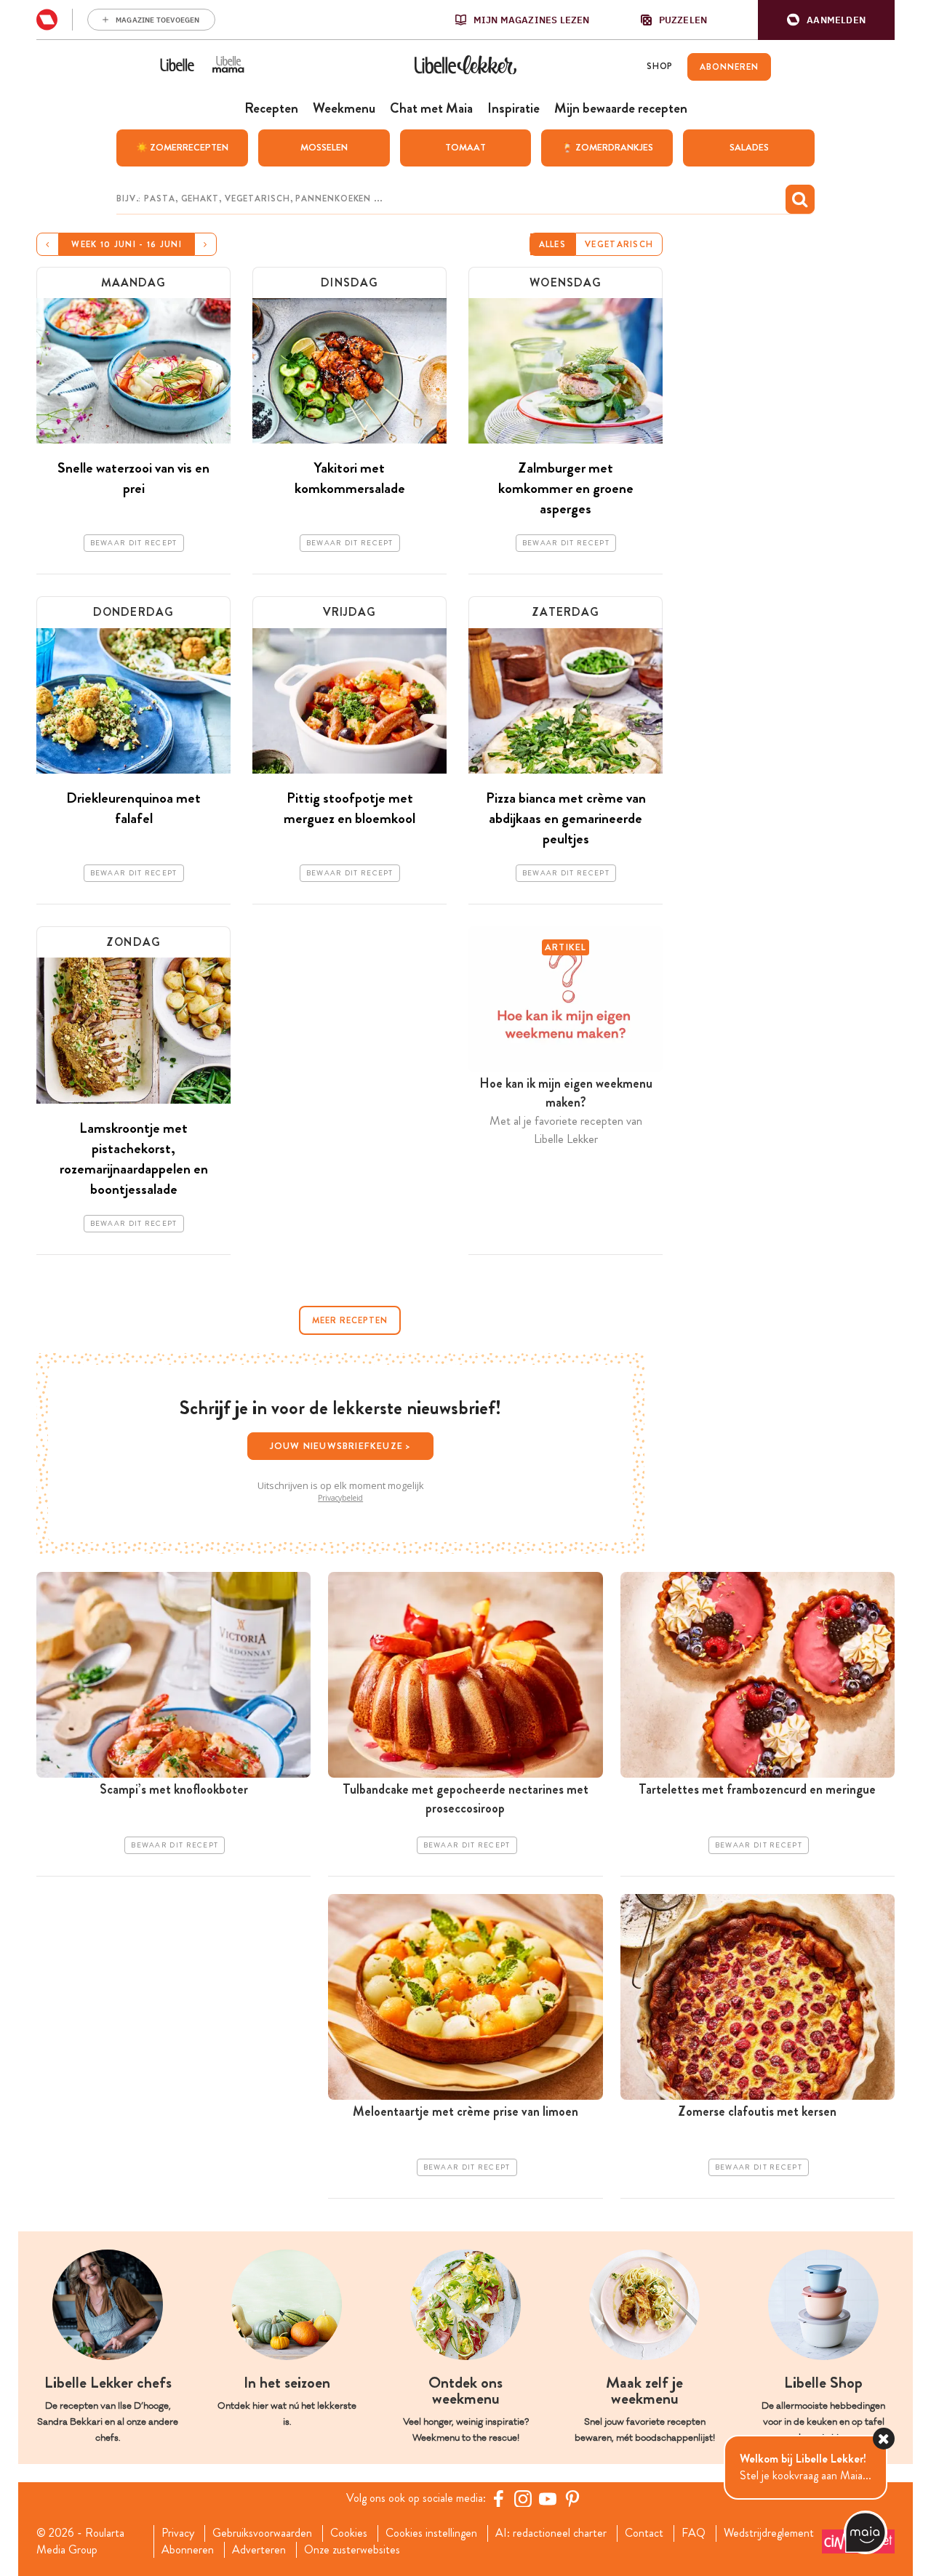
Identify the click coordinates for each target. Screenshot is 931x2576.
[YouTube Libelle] (548, 2498)
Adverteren (259, 2550)
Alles (553, 244)
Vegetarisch (619, 244)
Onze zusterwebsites (352, 2550)
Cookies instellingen (431, 2533)
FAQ (694, 2533)
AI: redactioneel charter (551, 2533)
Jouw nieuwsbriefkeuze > (341, 1446)
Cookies (349, 2533)
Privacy (178, 2533)
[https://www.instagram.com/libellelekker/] (523, 2498)
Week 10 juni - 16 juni (127, 244)
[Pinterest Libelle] (572, 2498)
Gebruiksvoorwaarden (262, 2533)
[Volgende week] (205, 244)
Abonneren (188, 2550)
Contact (644, 2533)
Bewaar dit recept (134, 543)
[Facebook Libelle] (498, 2498)
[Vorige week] (48, 244)
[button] (826, 20)
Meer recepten (350, 1320)
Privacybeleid (340, 1498)
